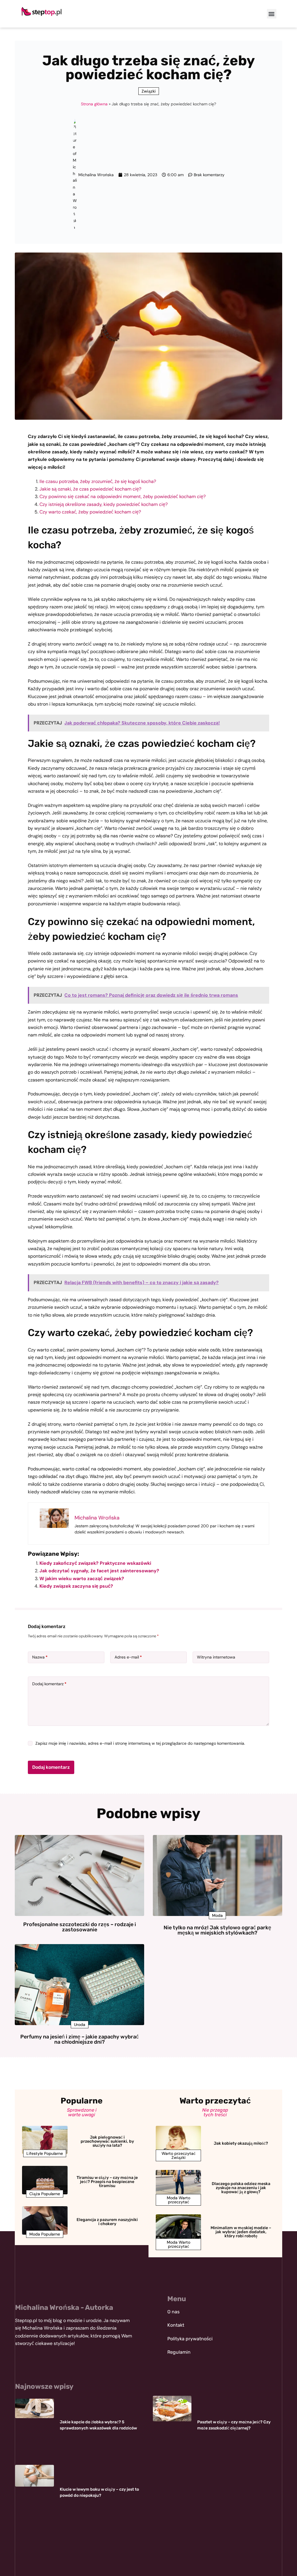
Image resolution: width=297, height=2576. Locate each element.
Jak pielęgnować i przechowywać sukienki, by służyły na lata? (107, 2141)
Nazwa (40, 1657)
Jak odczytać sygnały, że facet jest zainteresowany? (99, 1571)
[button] (272, 14)
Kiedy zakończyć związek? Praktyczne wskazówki (95, 1563)
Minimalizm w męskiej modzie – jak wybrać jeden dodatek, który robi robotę (241, 2232)
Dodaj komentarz (49, 1684)
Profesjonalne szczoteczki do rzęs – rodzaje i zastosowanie (80, 1927)
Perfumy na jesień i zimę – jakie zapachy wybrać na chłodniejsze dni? (79, 2039)
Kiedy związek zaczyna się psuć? (76, 1586)
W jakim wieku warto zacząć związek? (82, 1579)
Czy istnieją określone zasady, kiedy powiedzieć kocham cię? (104, 504)
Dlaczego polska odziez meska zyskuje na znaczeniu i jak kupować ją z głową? (241, 2188)
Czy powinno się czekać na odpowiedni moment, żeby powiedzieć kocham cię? (123, 496)
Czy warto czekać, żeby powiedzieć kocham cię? (90, 512)
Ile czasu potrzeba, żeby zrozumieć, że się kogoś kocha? (98, 481)
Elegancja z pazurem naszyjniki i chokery (107, 2222)
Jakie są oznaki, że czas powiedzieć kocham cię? (90, 489)
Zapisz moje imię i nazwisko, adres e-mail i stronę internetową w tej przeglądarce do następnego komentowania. (140, 1743)
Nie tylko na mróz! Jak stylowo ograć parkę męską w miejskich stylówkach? (217, 1930)
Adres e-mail (128, 1657)
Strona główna (94, 104)
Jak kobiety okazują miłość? (241, 2143)
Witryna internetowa (216, 1657)
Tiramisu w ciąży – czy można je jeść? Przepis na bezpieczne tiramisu (107, 2182)
